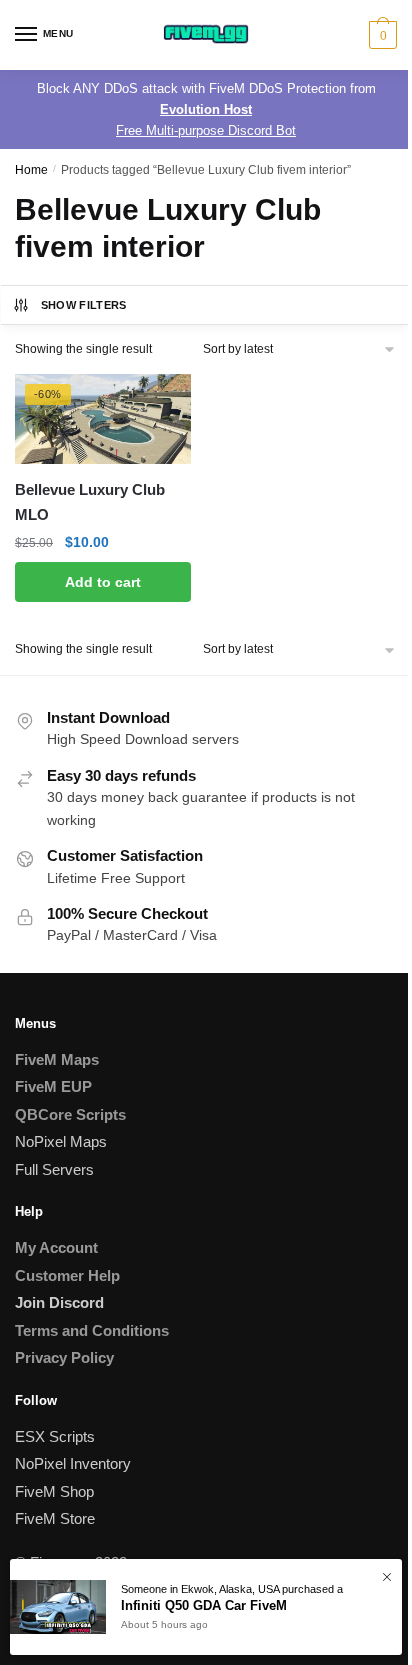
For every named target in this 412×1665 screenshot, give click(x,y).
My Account (56, 1247)
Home (31, 170)
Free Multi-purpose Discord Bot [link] (206, 130)
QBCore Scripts (70, 1114)
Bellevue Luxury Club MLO (90, 501)
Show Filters (84, 305)
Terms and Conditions (92, 1330)
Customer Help (67, 1275)
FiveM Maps (57, 1059)
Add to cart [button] (103, 582)
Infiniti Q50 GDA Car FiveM (204, 1605)
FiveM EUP (53, 1086)
